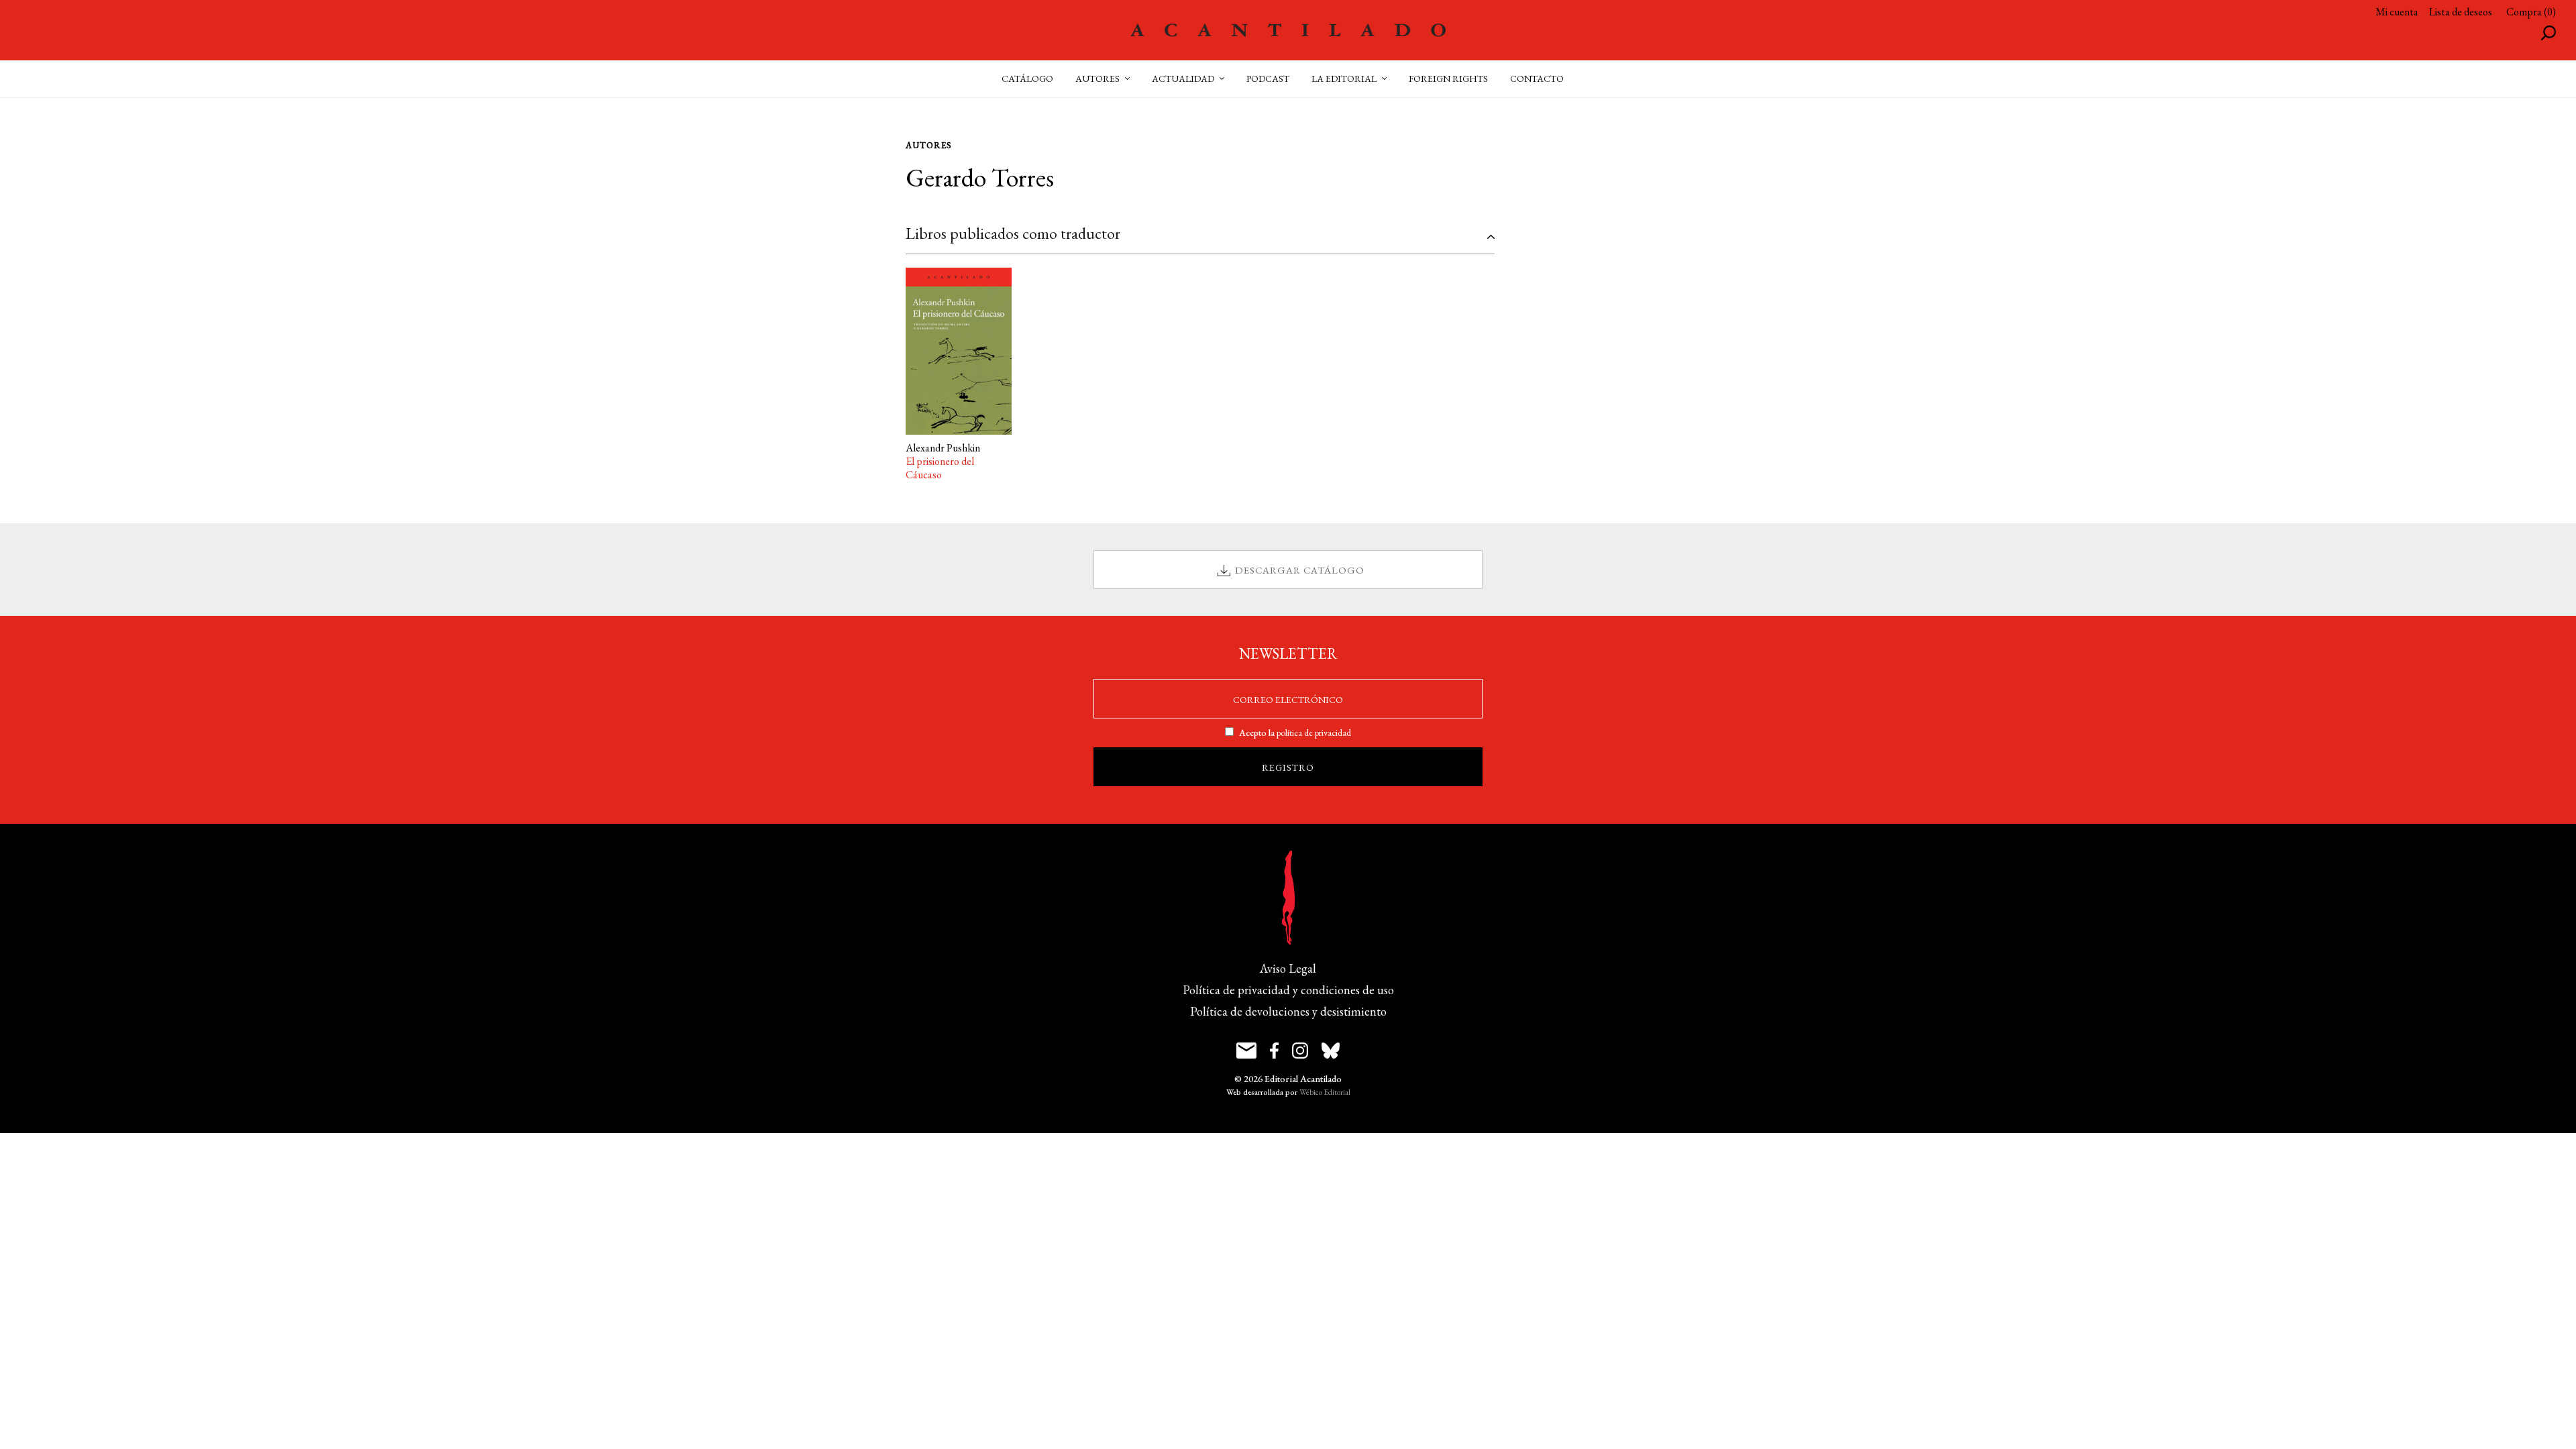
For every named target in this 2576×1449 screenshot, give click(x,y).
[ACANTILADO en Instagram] (1300, 1051)
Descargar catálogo (1300, 570)
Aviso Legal (1288, 968)
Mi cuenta (2397, 12)
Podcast (1268, 78)
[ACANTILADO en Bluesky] (1331, 1051)
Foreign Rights (1448, 78)
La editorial (1344, 78)
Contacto (1537, 78)
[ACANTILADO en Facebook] (1274, 1051)
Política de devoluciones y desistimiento (1288, 1011)
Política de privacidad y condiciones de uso (1288, 990)
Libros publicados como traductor (1013, 233)
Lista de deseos (2461, 12)
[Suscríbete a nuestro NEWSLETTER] (1246, 1051)
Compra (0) (2531, 12)
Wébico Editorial (1325, 1092)
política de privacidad (1314, 733)
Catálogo (1027, 78)
